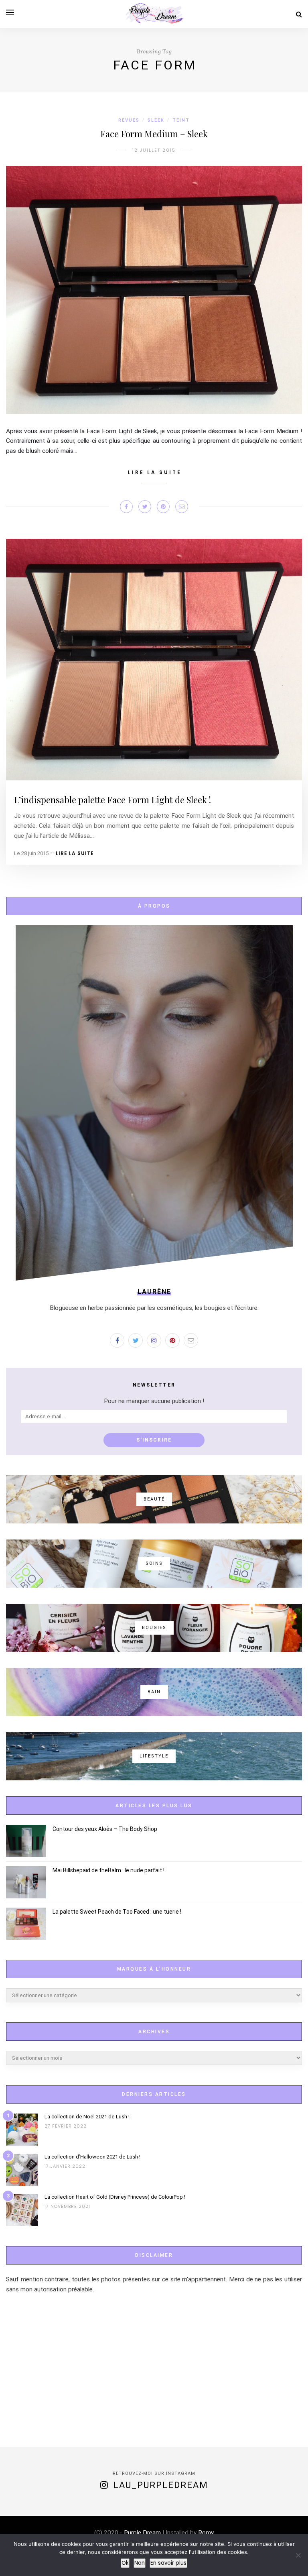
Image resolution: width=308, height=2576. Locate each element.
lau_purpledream (161, 2485)
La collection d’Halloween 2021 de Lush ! (92, 2157)
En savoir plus (168, 2563)
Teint (181, 120)
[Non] (298, 2555)
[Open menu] (10, 12)
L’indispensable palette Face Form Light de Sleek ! (112, 800)
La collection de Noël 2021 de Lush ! (87, 2117)
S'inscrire (154, 1440)
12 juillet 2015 (154, 150)
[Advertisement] (154, 2370)
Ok (125, 2563)
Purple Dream (142, 2533)
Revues (129, 120)
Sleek (156, 120)
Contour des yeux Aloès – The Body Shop (105, 1829)
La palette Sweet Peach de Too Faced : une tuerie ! (117, 1912)
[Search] (299, 14)
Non (140, 2563)
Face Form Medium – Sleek (154, 134)
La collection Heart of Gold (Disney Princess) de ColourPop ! (115, 2197)
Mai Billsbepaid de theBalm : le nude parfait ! (108, 1870)
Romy (205, 2533)
